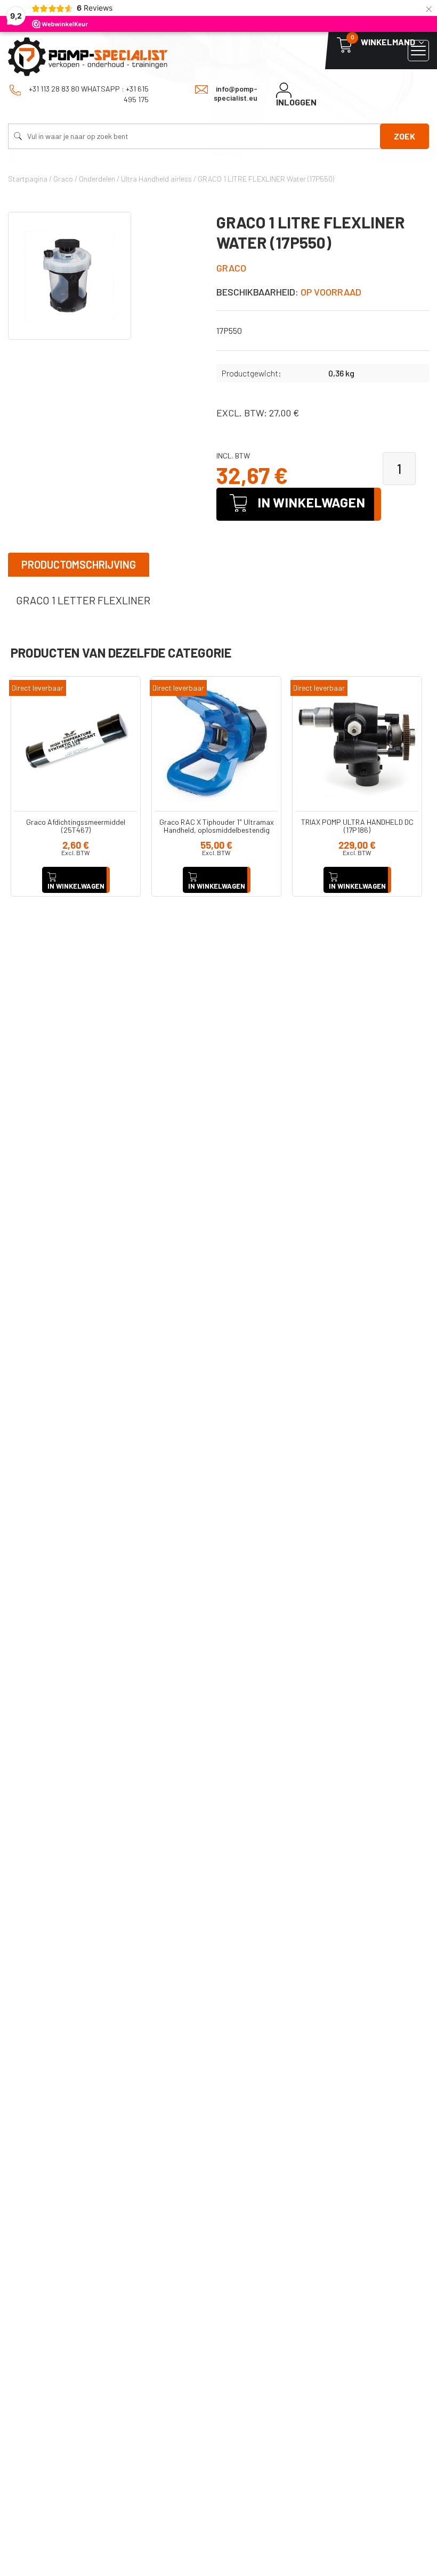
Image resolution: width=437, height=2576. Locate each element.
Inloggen (296, 102)
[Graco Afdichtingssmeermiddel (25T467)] (76, 741)
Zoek (404, 136)
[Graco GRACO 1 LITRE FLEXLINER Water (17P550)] (70, 276)
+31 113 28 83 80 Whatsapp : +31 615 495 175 (88, 94)
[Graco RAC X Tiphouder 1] (216, 741)
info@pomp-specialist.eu (236, 93)
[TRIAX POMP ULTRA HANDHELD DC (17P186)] (357, 741)
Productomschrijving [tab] (79, 564)
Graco (231, 268)
